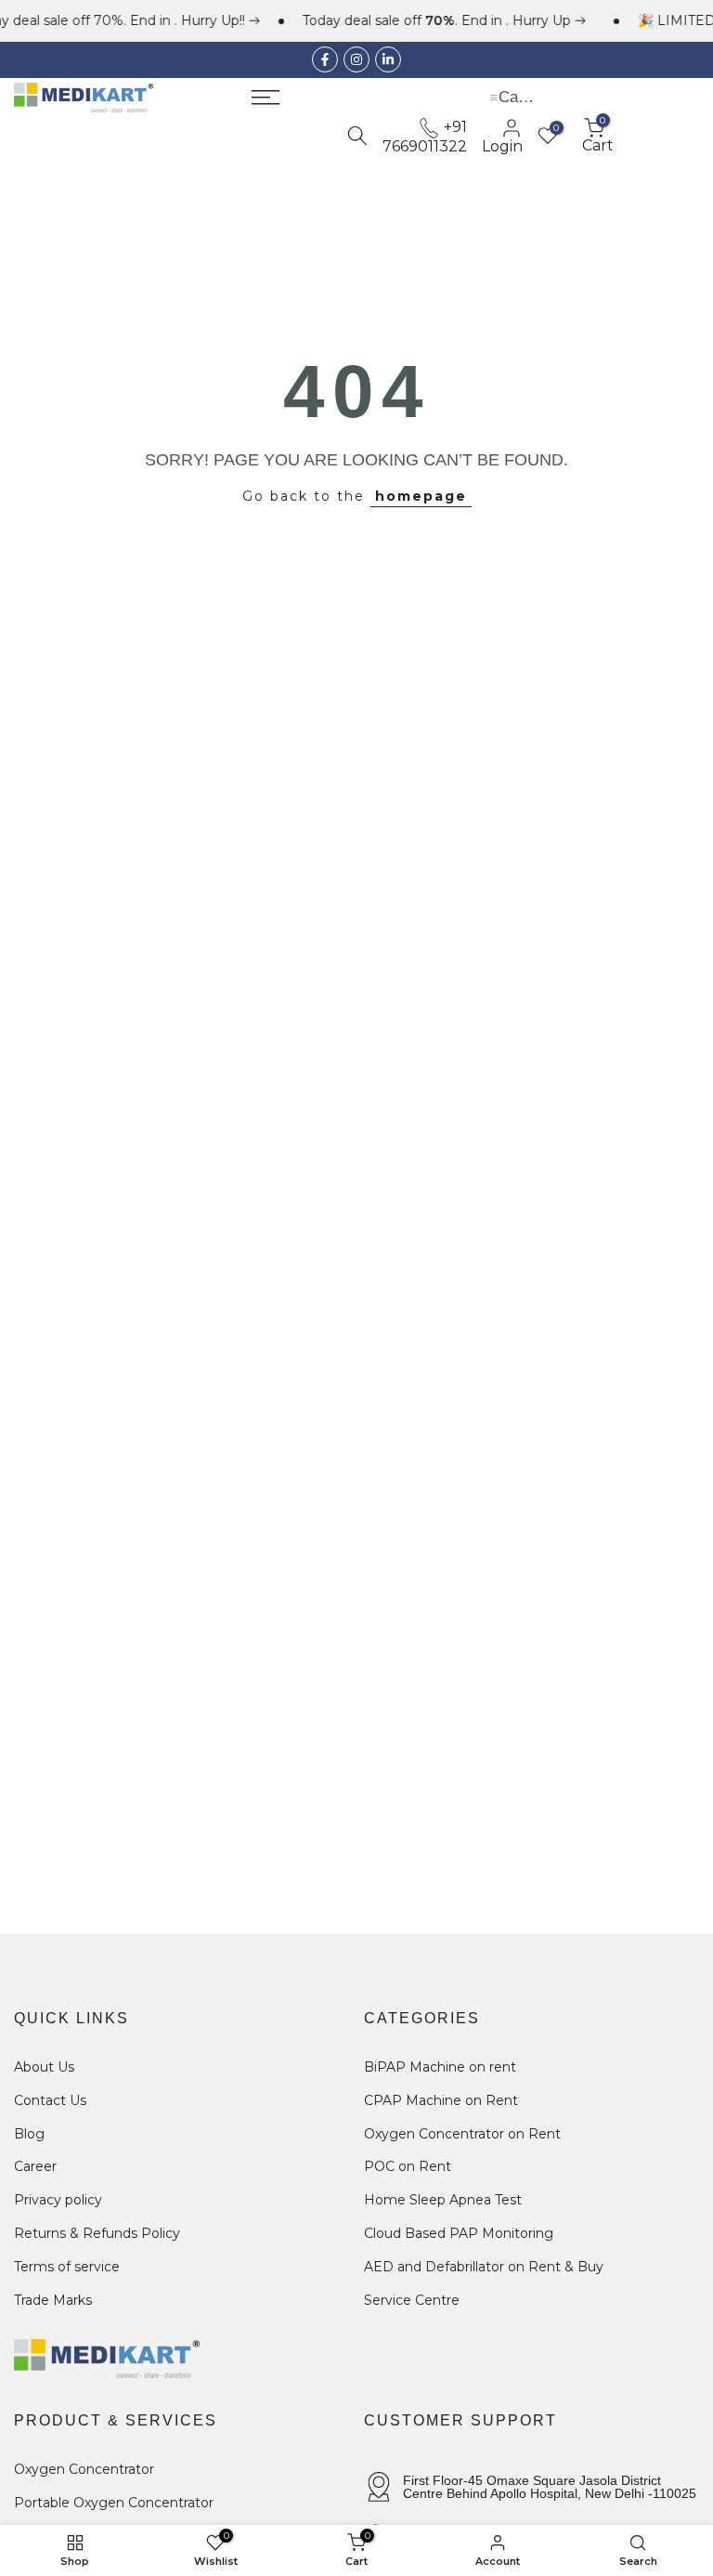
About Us (44, 2067)
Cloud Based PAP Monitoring (459, 2233)
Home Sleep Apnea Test (443, 2200)
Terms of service (67, 2267)
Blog (29, 2134)
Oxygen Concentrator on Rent (462, 2134)
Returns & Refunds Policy (97, 2233)
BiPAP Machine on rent (440, 2067)
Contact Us (50, 2100)
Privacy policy (58, 2200)
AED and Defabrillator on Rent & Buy (484, 2267)
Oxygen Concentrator (84, 2469)
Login (502, 146)
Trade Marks (53, 2300)
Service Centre (412, 2300)
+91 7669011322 (425, 136)
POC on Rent (408, 2166)
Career (35, 2166)
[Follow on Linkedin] (388, 59)
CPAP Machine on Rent (441, 2100)
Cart (598, 136)
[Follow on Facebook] (325, 59)
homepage (421, 496)
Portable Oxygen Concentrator (114, 2503)
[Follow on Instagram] (356, 59)
